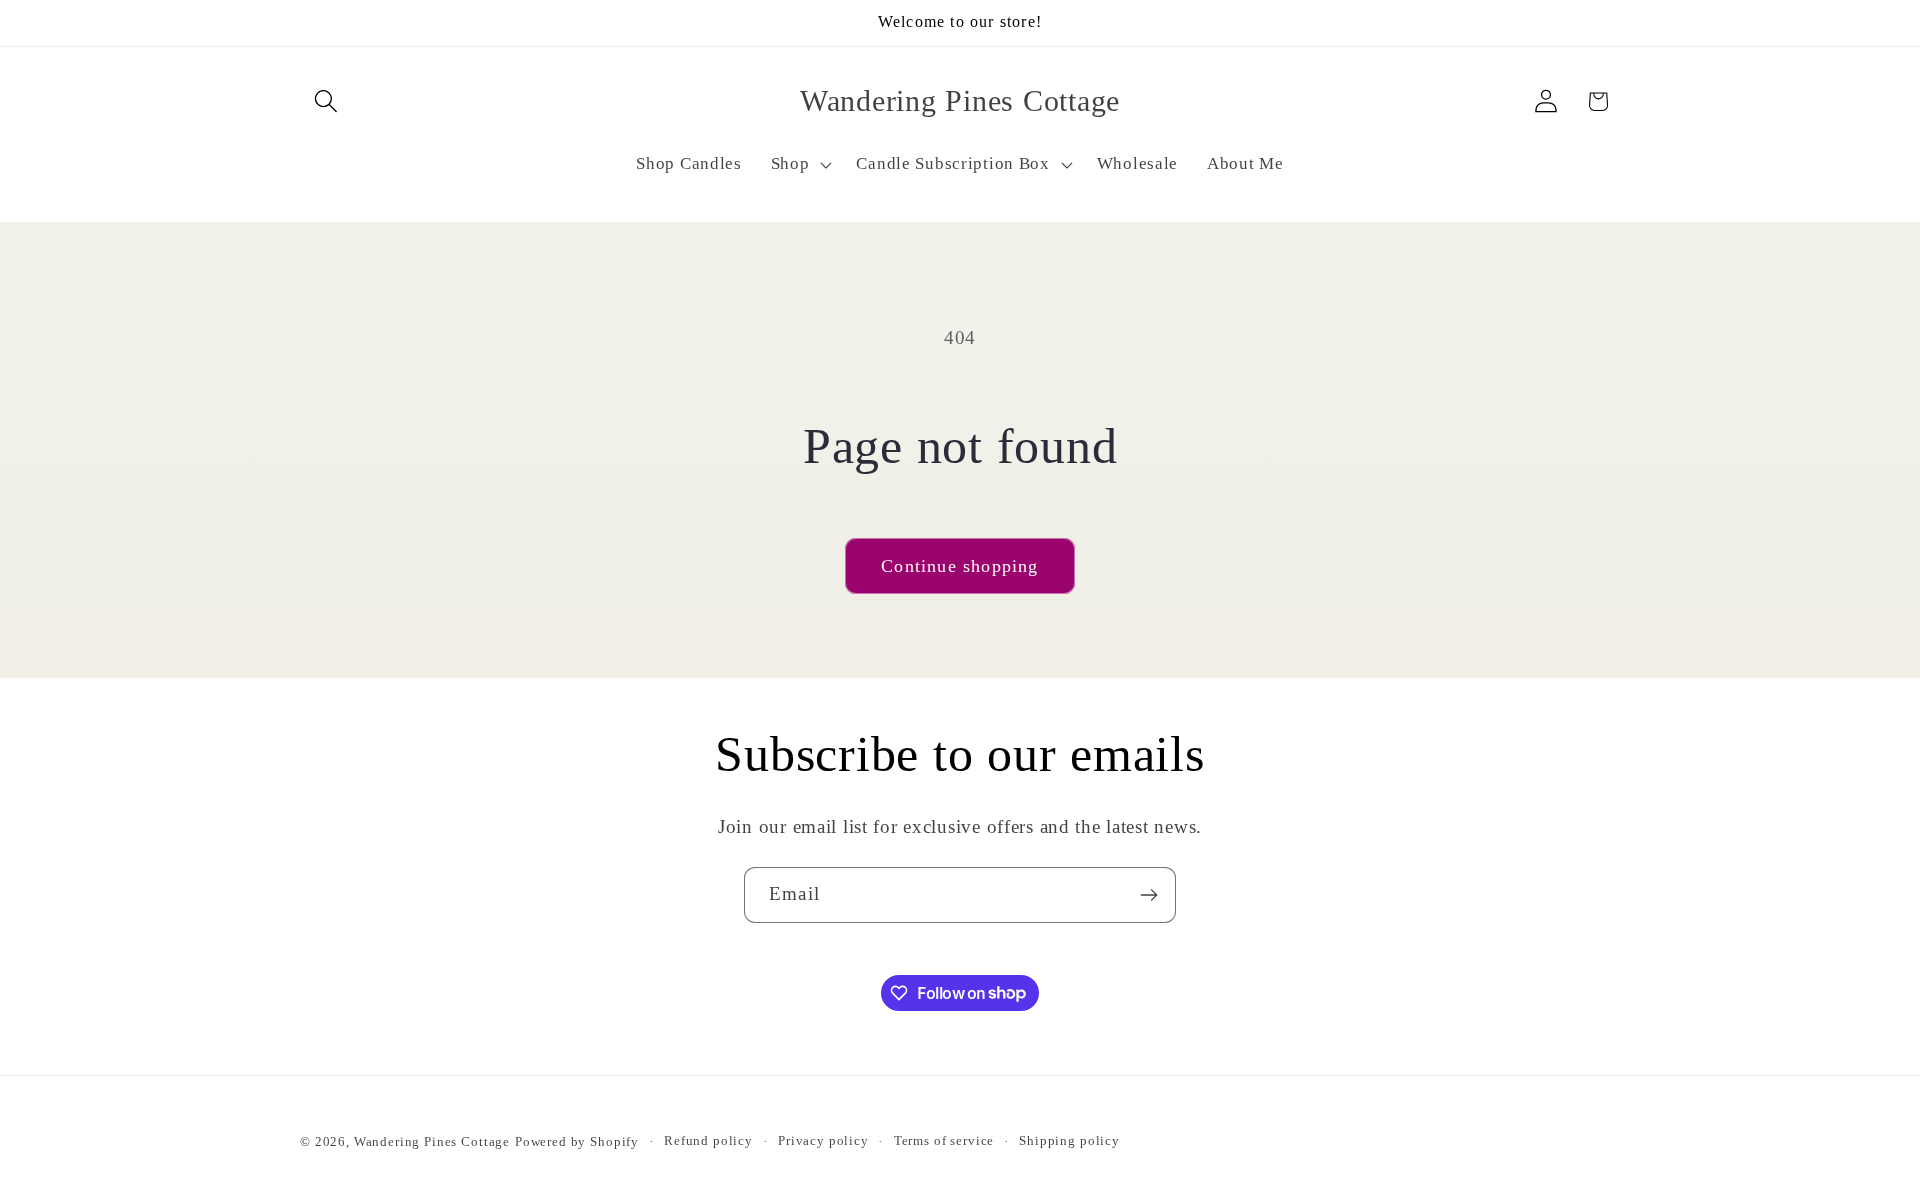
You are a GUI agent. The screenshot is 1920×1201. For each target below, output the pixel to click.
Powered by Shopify (577, 1141)
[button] (326, 101)
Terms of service (944, 1140)
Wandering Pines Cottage (432, 1141)
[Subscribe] (1148, 895)
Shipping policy (1069, 1140)
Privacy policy (823, 1140)
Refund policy (708, 1140)
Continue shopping (959, 566)
